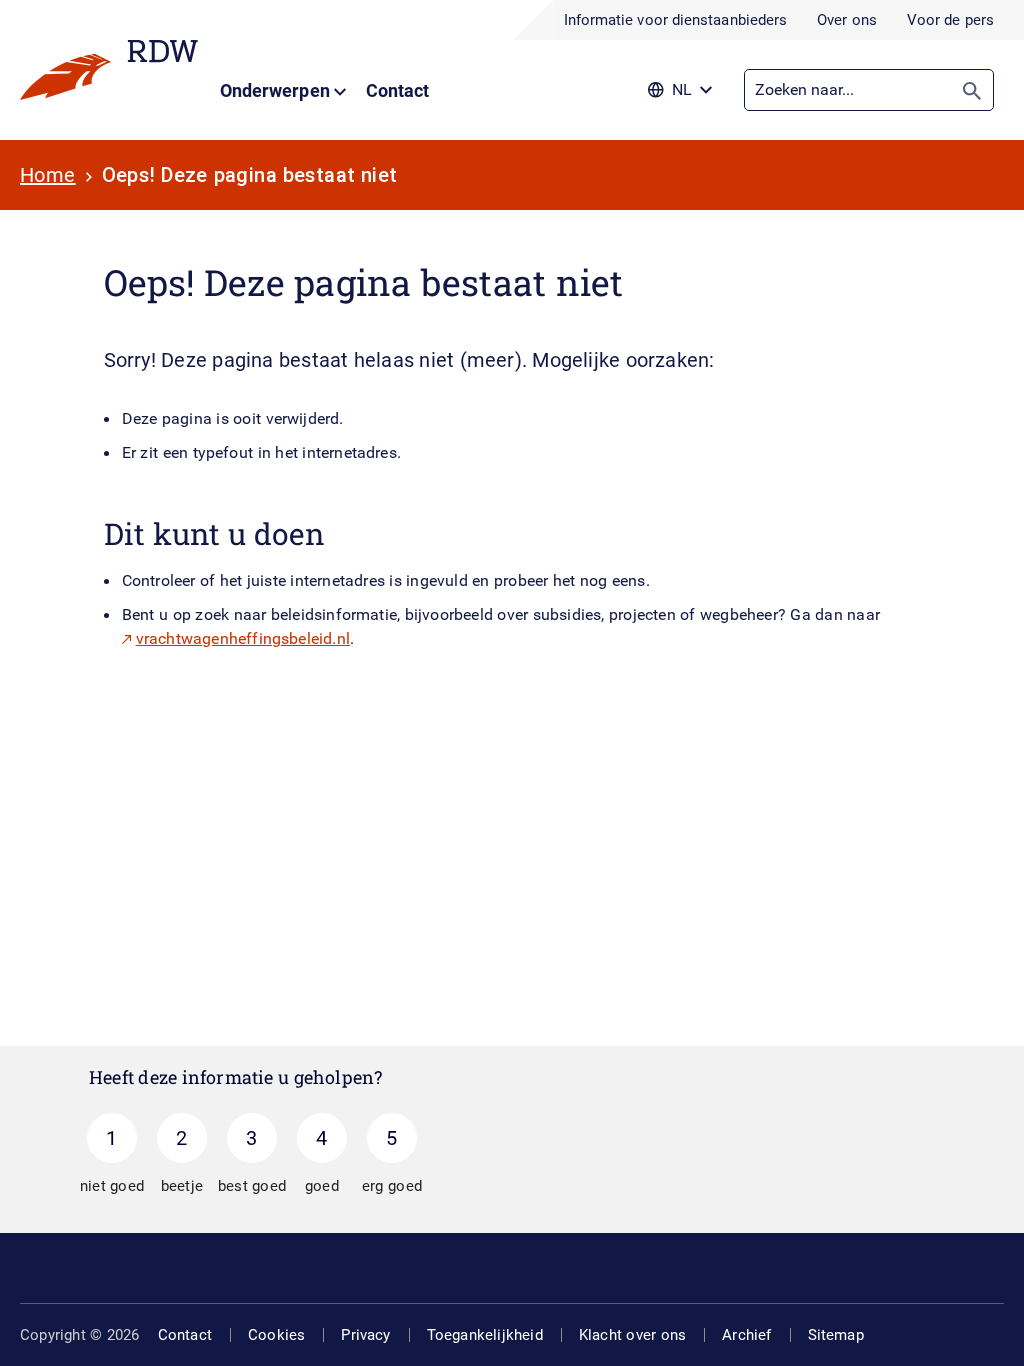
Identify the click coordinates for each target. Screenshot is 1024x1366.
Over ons (847, 20)
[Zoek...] (972, 90)
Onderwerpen (277, 90)
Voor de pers (950, 20)
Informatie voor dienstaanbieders (675, 20)
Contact (398, 90)
